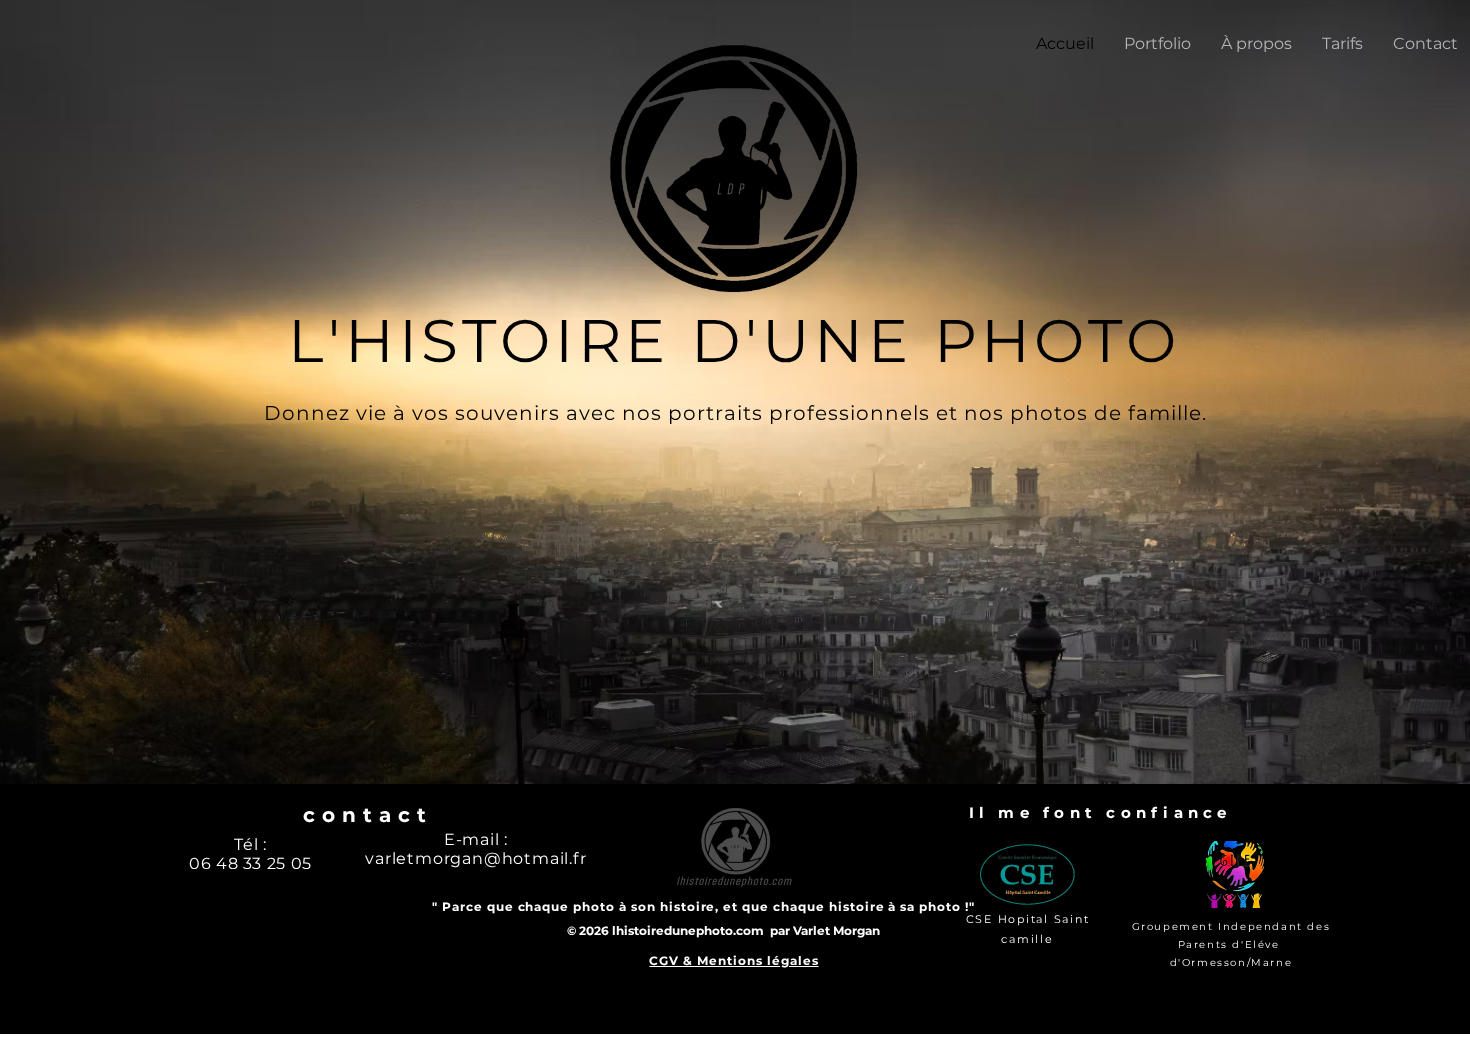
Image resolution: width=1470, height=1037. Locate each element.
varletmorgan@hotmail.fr (475, 858)
